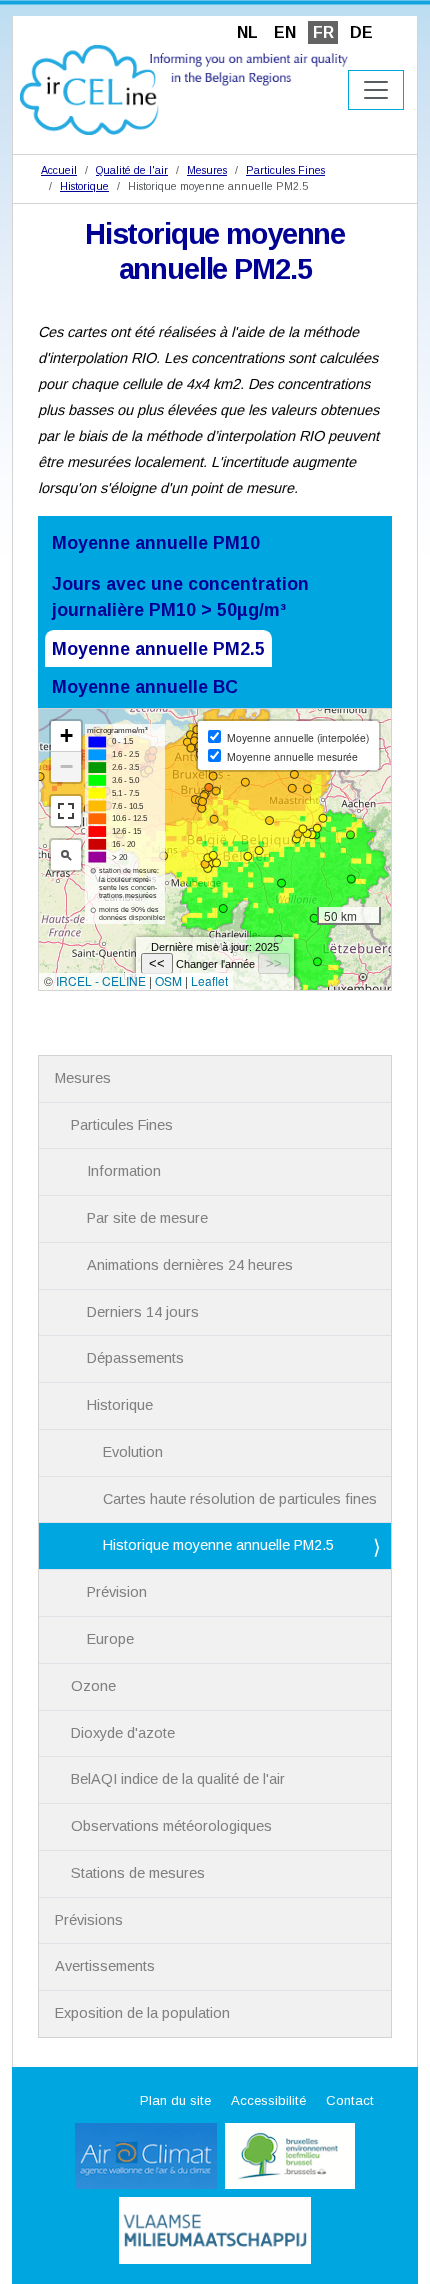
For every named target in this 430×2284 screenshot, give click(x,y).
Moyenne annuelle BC (145, 687)
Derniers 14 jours (143, 1312)
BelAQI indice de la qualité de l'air (178, 1779)
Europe (110, 1639)
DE (361, 32)
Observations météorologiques (171, 1826)
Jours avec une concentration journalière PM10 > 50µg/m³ (180, 597)
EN (285, 32)
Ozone (93, 1686)
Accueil (59, 170)
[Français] (184, 88)
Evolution (133, 1452)
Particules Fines (285, 170)
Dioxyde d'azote (123, 1733)
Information (124, 1171)
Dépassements (135, 1358)
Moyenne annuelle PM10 (156, 543)
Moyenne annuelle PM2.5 (158, 649)
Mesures (207, 170)
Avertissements (105, 1966)
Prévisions (89, 1920)
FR (323, 32)
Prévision (117, 1592)
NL (247, 32)
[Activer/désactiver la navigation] (376, 90)
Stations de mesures (138, 1873)
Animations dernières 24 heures (190, 1265)
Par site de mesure (147, 1218)
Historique (84, 186)
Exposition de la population (142, 2013)
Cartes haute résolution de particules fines (240, 1499)
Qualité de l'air (132, 170)
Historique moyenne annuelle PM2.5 (218, 1545)
